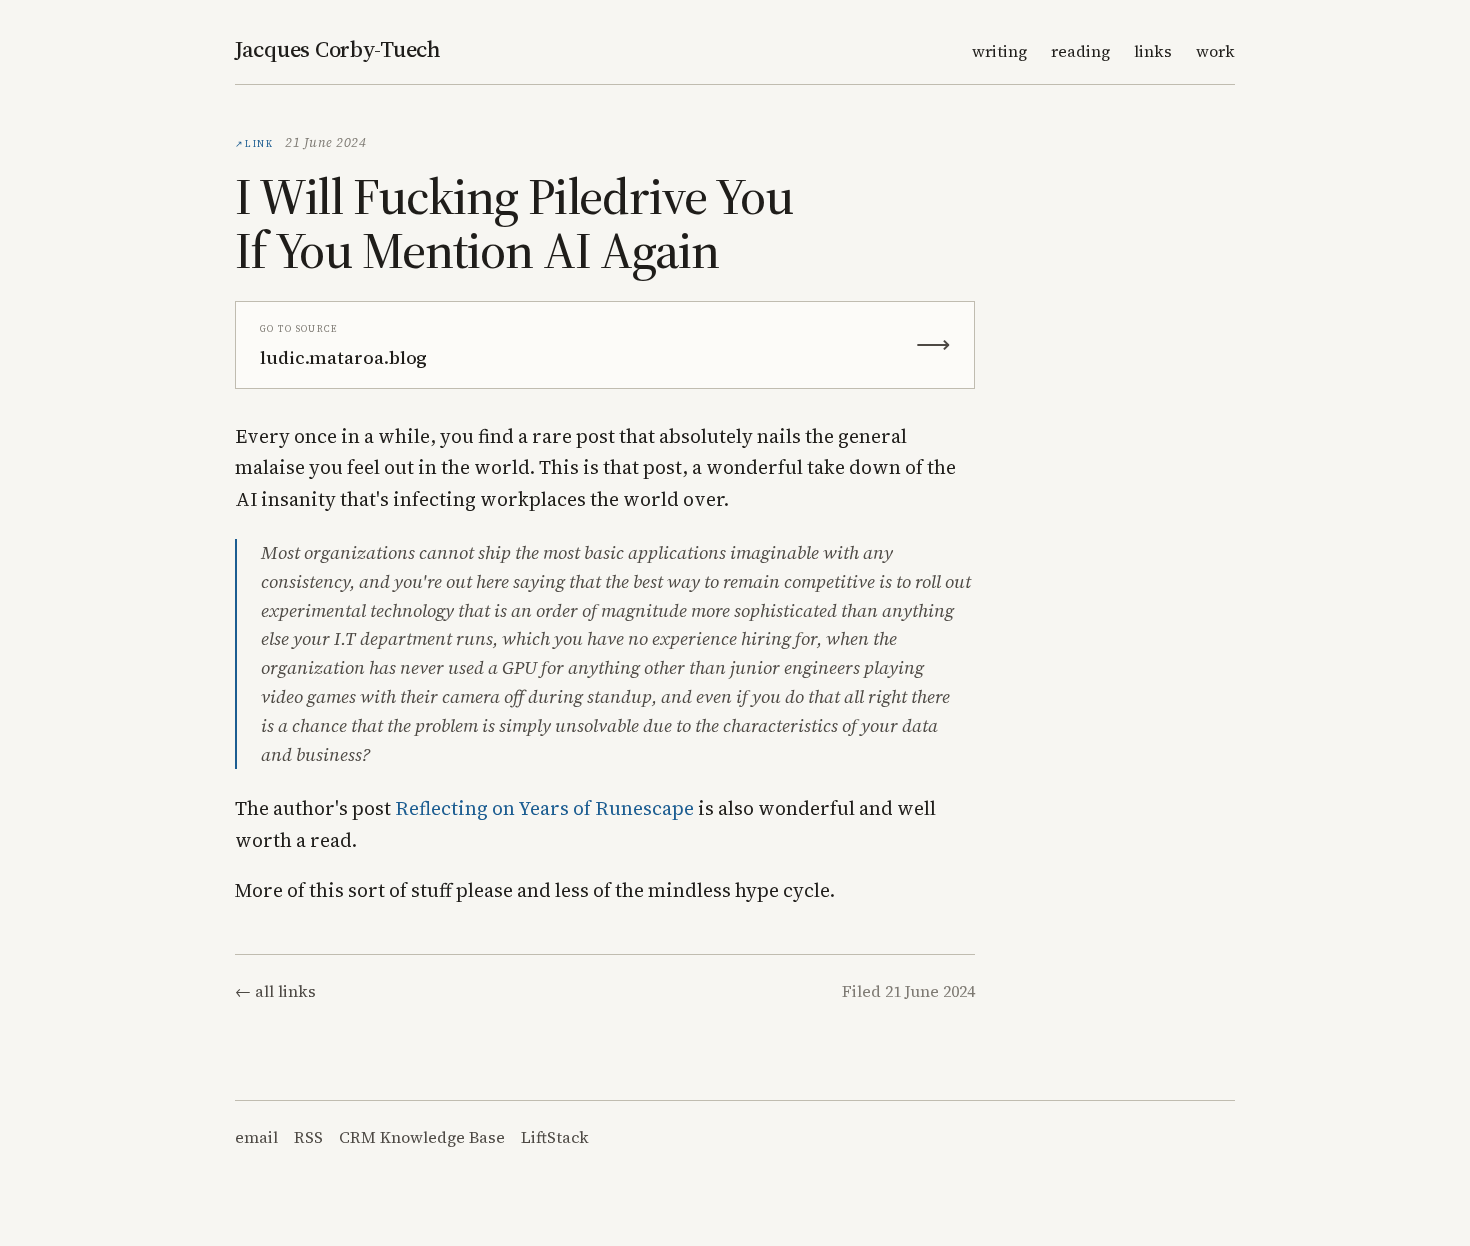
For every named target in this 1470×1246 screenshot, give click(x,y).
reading (1080, 51)
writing (999, 51)
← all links (275, 991)
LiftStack (555, 1137)
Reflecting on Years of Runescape (544, 808)
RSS (308, 1137)
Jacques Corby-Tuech (338, 49)
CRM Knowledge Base (422, 1137)
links (1153, 51)
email (256, 1137)
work (1215, 51)
